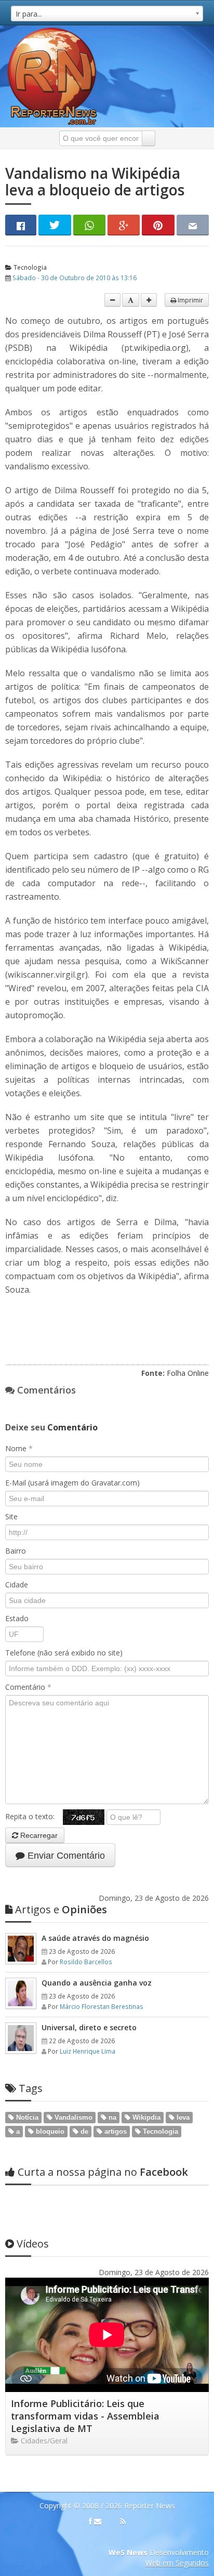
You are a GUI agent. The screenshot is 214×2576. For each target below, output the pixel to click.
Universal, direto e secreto (89, 2027)
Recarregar (38, 1835)
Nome (19, 1448)
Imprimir (190, 300)
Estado (17, 1618)
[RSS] (123, 2521)
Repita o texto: (34, 1816)
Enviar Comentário (65, 1856)
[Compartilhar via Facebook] (21, 225)
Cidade (17, 1585)
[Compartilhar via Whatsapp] (89, 225)
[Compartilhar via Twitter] (55, 225)
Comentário (28, 1687)
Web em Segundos (177, 2563)
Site (11, 1516)
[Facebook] (90, 2521)
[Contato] (98, 2521)
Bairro (16, 1551)
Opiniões (61, 1909)
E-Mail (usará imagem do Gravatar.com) (72, 1483)
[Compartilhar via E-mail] (193, 225)
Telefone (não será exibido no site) (64, 1653)
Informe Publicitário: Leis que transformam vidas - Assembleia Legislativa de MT (85, 2416)
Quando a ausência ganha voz (97, 1983)
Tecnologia (29, 267)
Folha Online (188, 1373)
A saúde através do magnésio (95, 1938)
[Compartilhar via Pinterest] (158, 225)
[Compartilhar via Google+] (124, 225)
